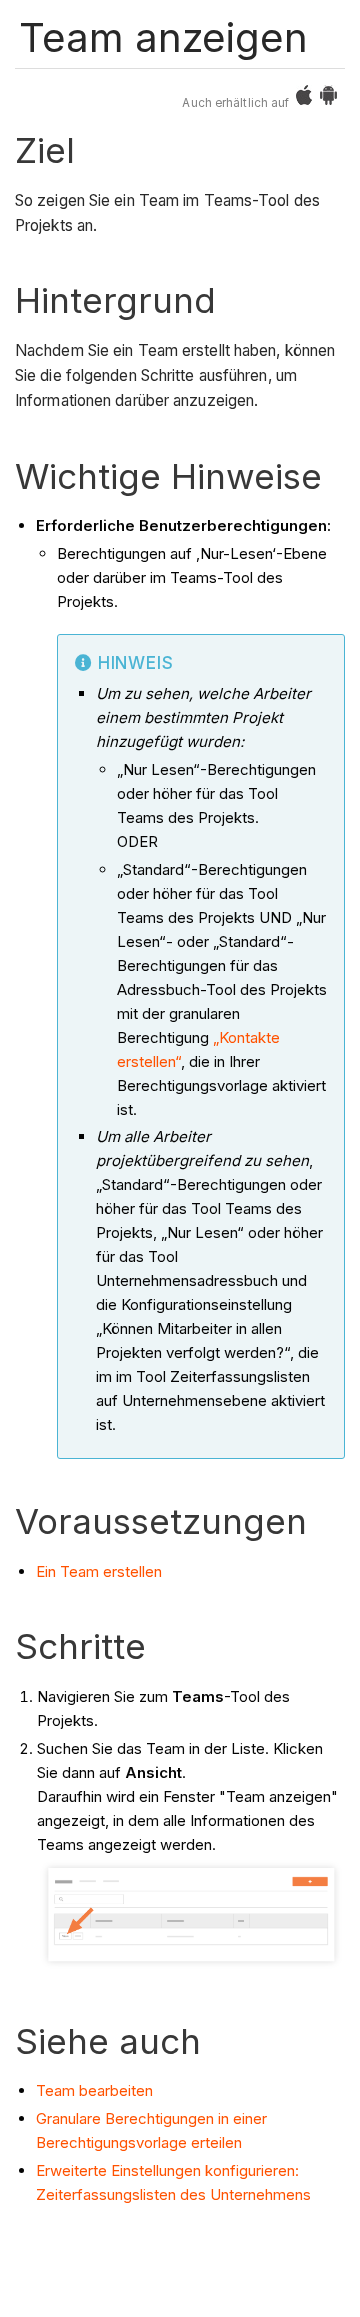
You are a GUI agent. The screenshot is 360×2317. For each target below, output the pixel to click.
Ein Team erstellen (99, 1571)
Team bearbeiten (94, 2090)
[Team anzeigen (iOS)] (304, 99)
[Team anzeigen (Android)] (328, 99)
